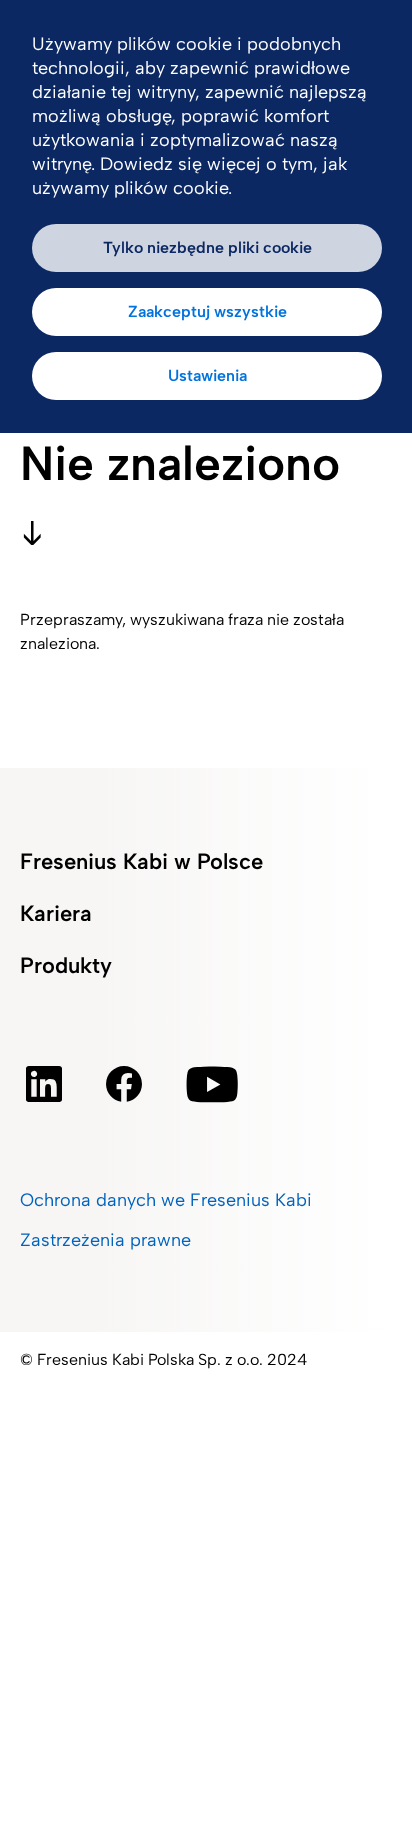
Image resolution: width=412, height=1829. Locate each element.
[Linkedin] (44, 1084)
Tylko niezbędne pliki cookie (207, 247)
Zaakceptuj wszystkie (207, 311)
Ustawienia (207, 375)
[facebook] (124, 1084)
